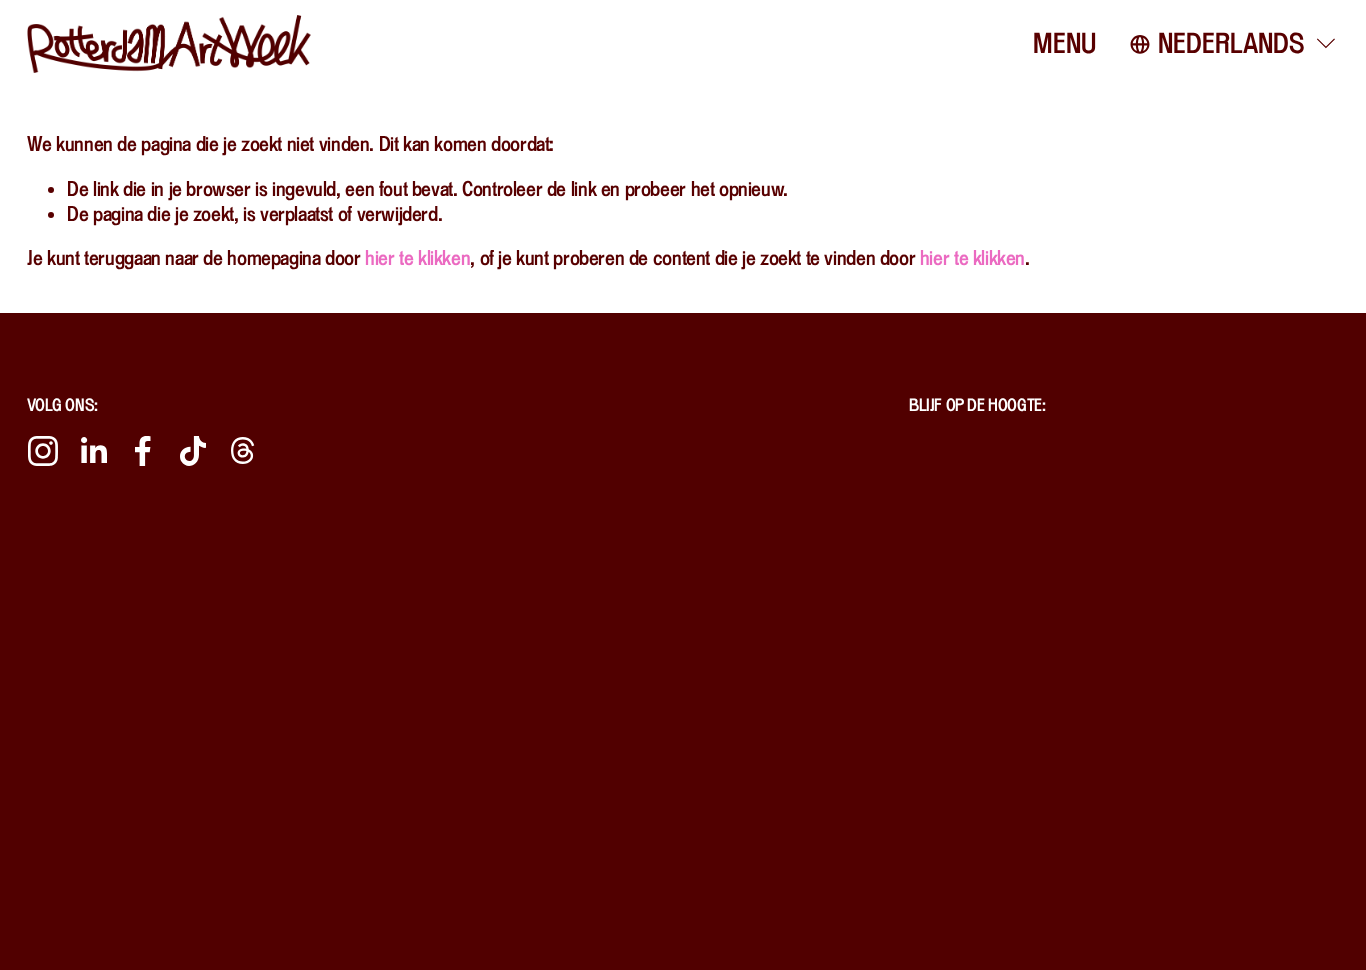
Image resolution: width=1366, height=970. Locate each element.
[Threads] (243, 451)
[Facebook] (143, 451)
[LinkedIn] (93, 451)
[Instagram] (43, 451)
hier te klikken (417, 257)
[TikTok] (193, 451)
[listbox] (1234, 44)
